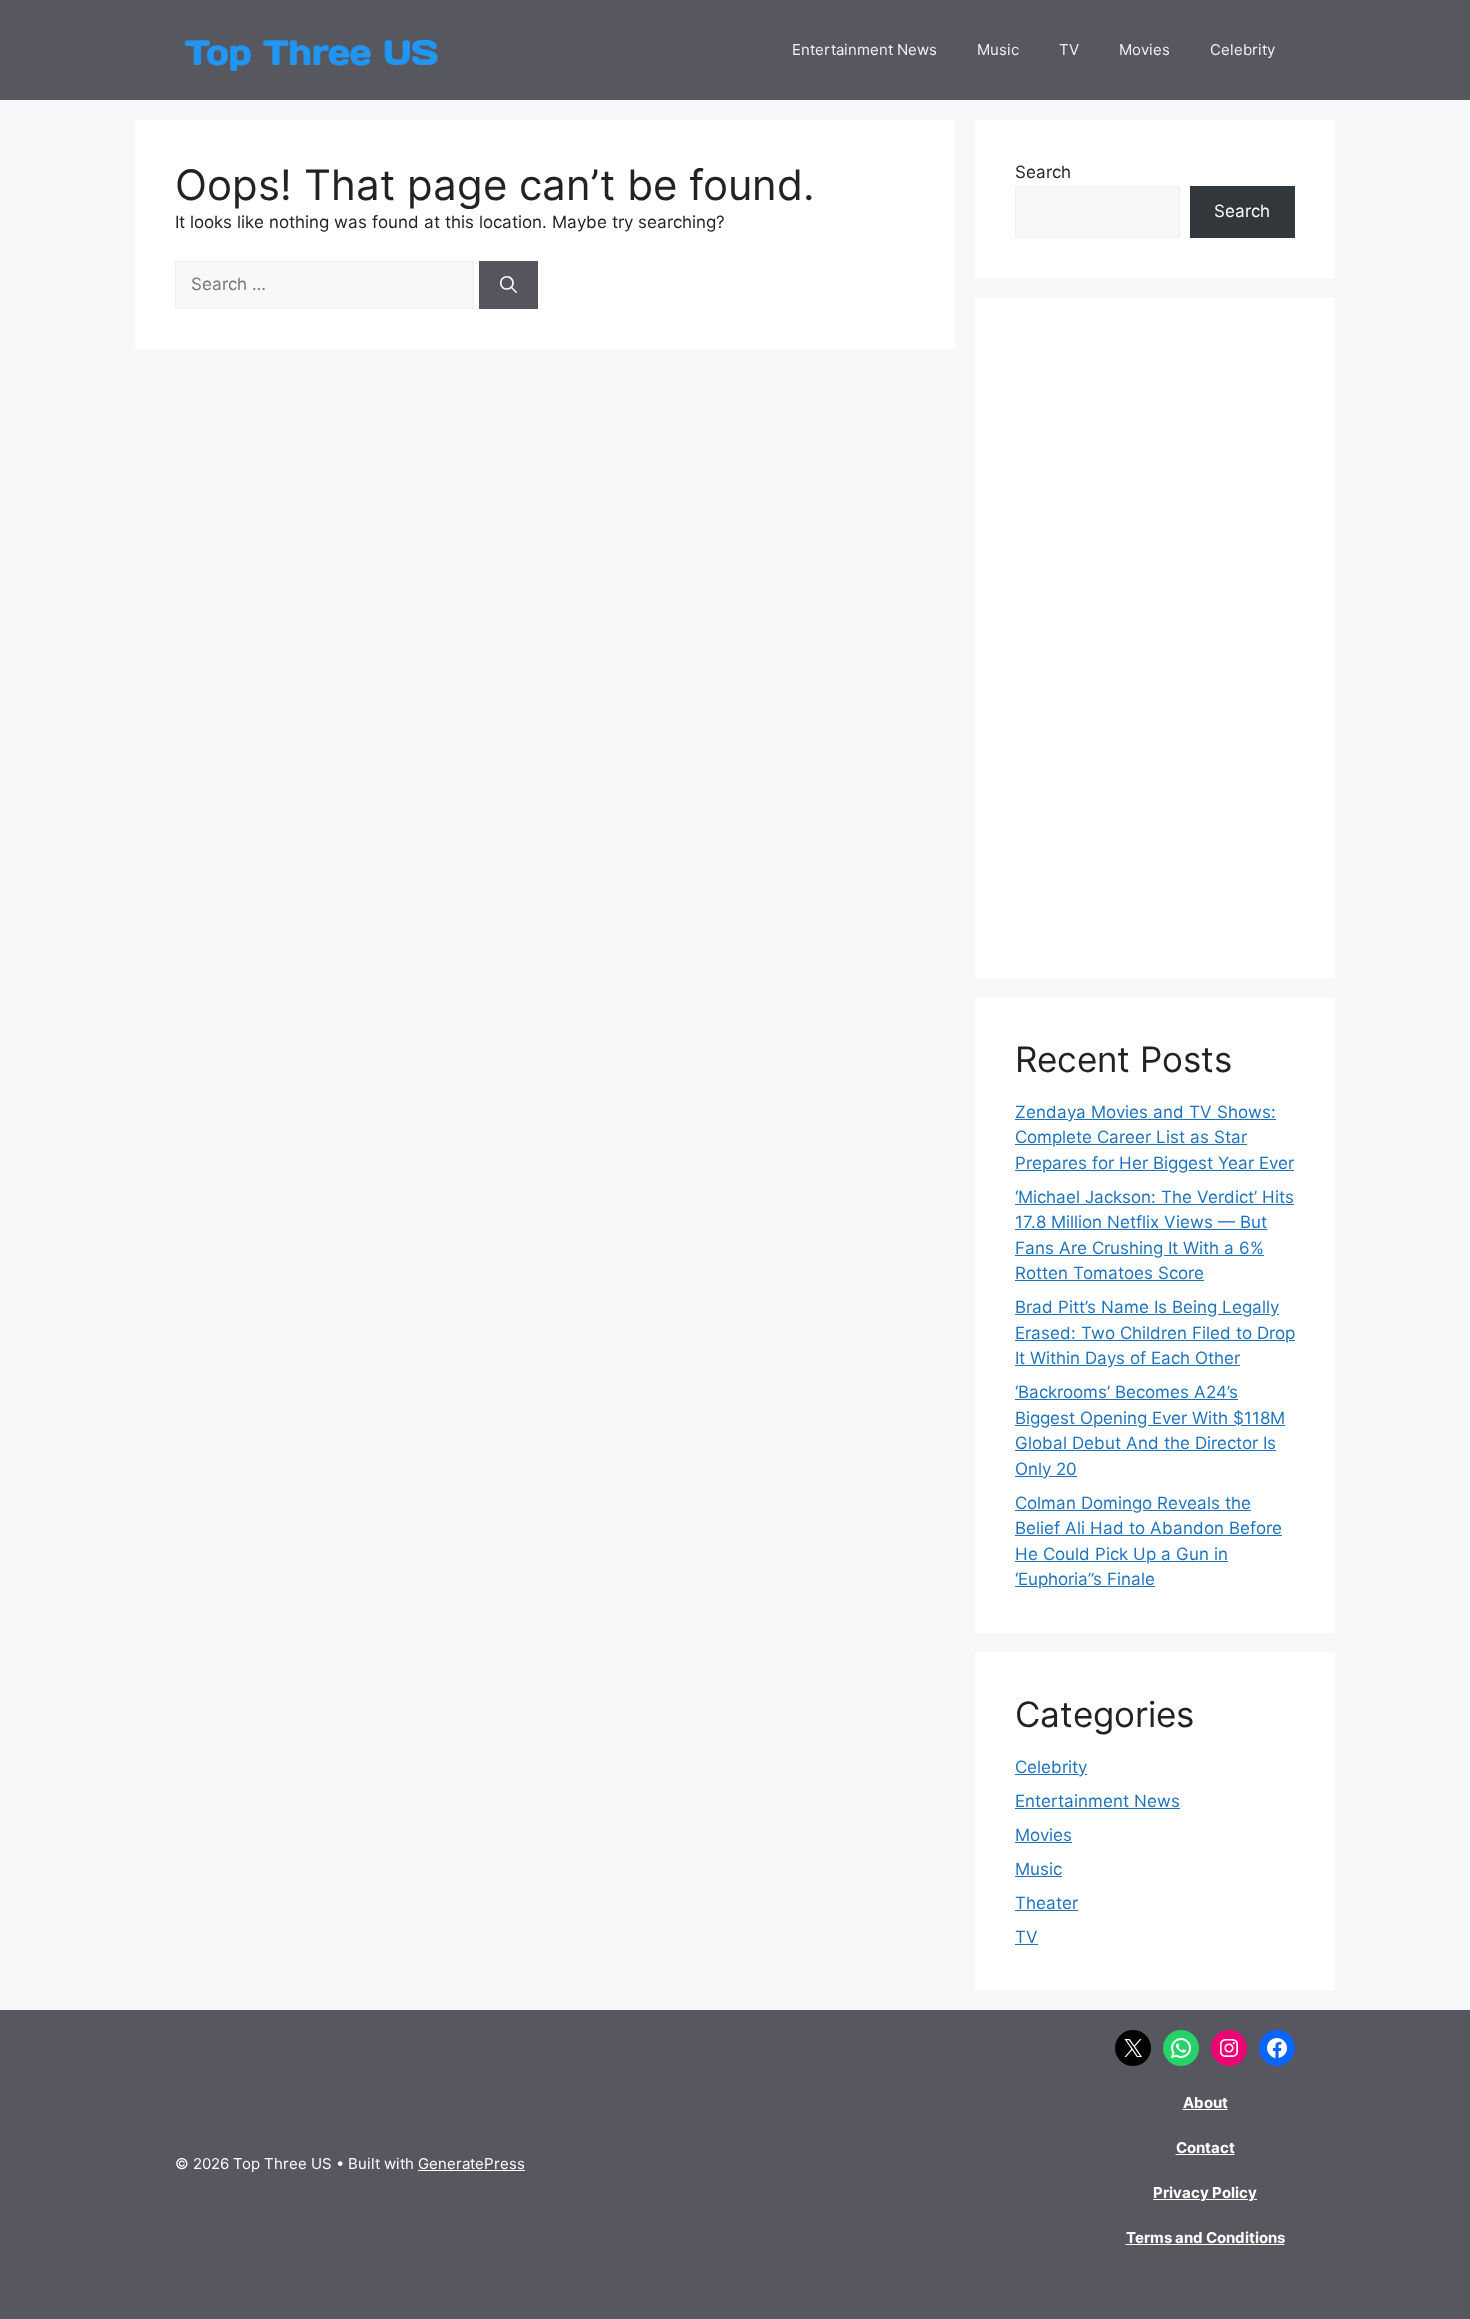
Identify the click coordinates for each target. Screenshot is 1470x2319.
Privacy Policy (1205, 2192)
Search (1043, 172)
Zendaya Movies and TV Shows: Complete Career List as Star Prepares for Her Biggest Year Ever (1154, 1137)
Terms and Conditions (1205, 2237)
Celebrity (1242, 49)
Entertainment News (864, 49)
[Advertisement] (1155, 638)
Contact (1205, 2147)
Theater (1046, 1903)
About (1205, 2102)
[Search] (508, 285)
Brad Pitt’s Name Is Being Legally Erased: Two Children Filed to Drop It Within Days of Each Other (1155, 1332)
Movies (1144, 49)
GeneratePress (471, 2163)
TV (1069, 49)
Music (998, 49)
